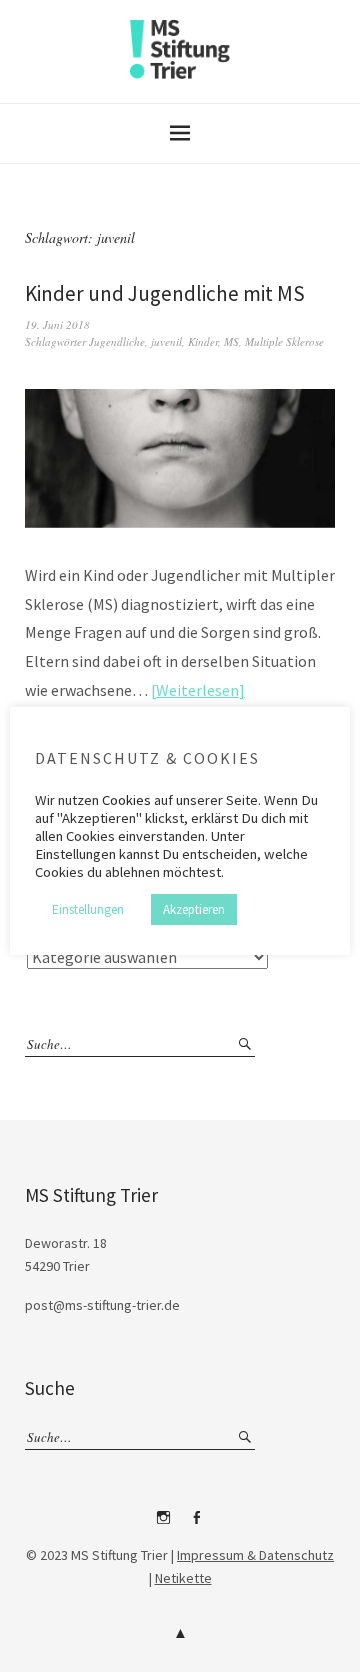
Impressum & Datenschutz (255, 1555)
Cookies (126, 800)
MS (231, 341)
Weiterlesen (197, 690)
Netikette (183, 1578)
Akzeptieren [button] (194, 909)
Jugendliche (117, 341)
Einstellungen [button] (88, 909)
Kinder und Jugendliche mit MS (165, 293)
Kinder (203, 341)
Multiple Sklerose (284, 341)
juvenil (166, 341)
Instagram (164, 1525)
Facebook (197, 1525)
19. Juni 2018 (57, 324)
